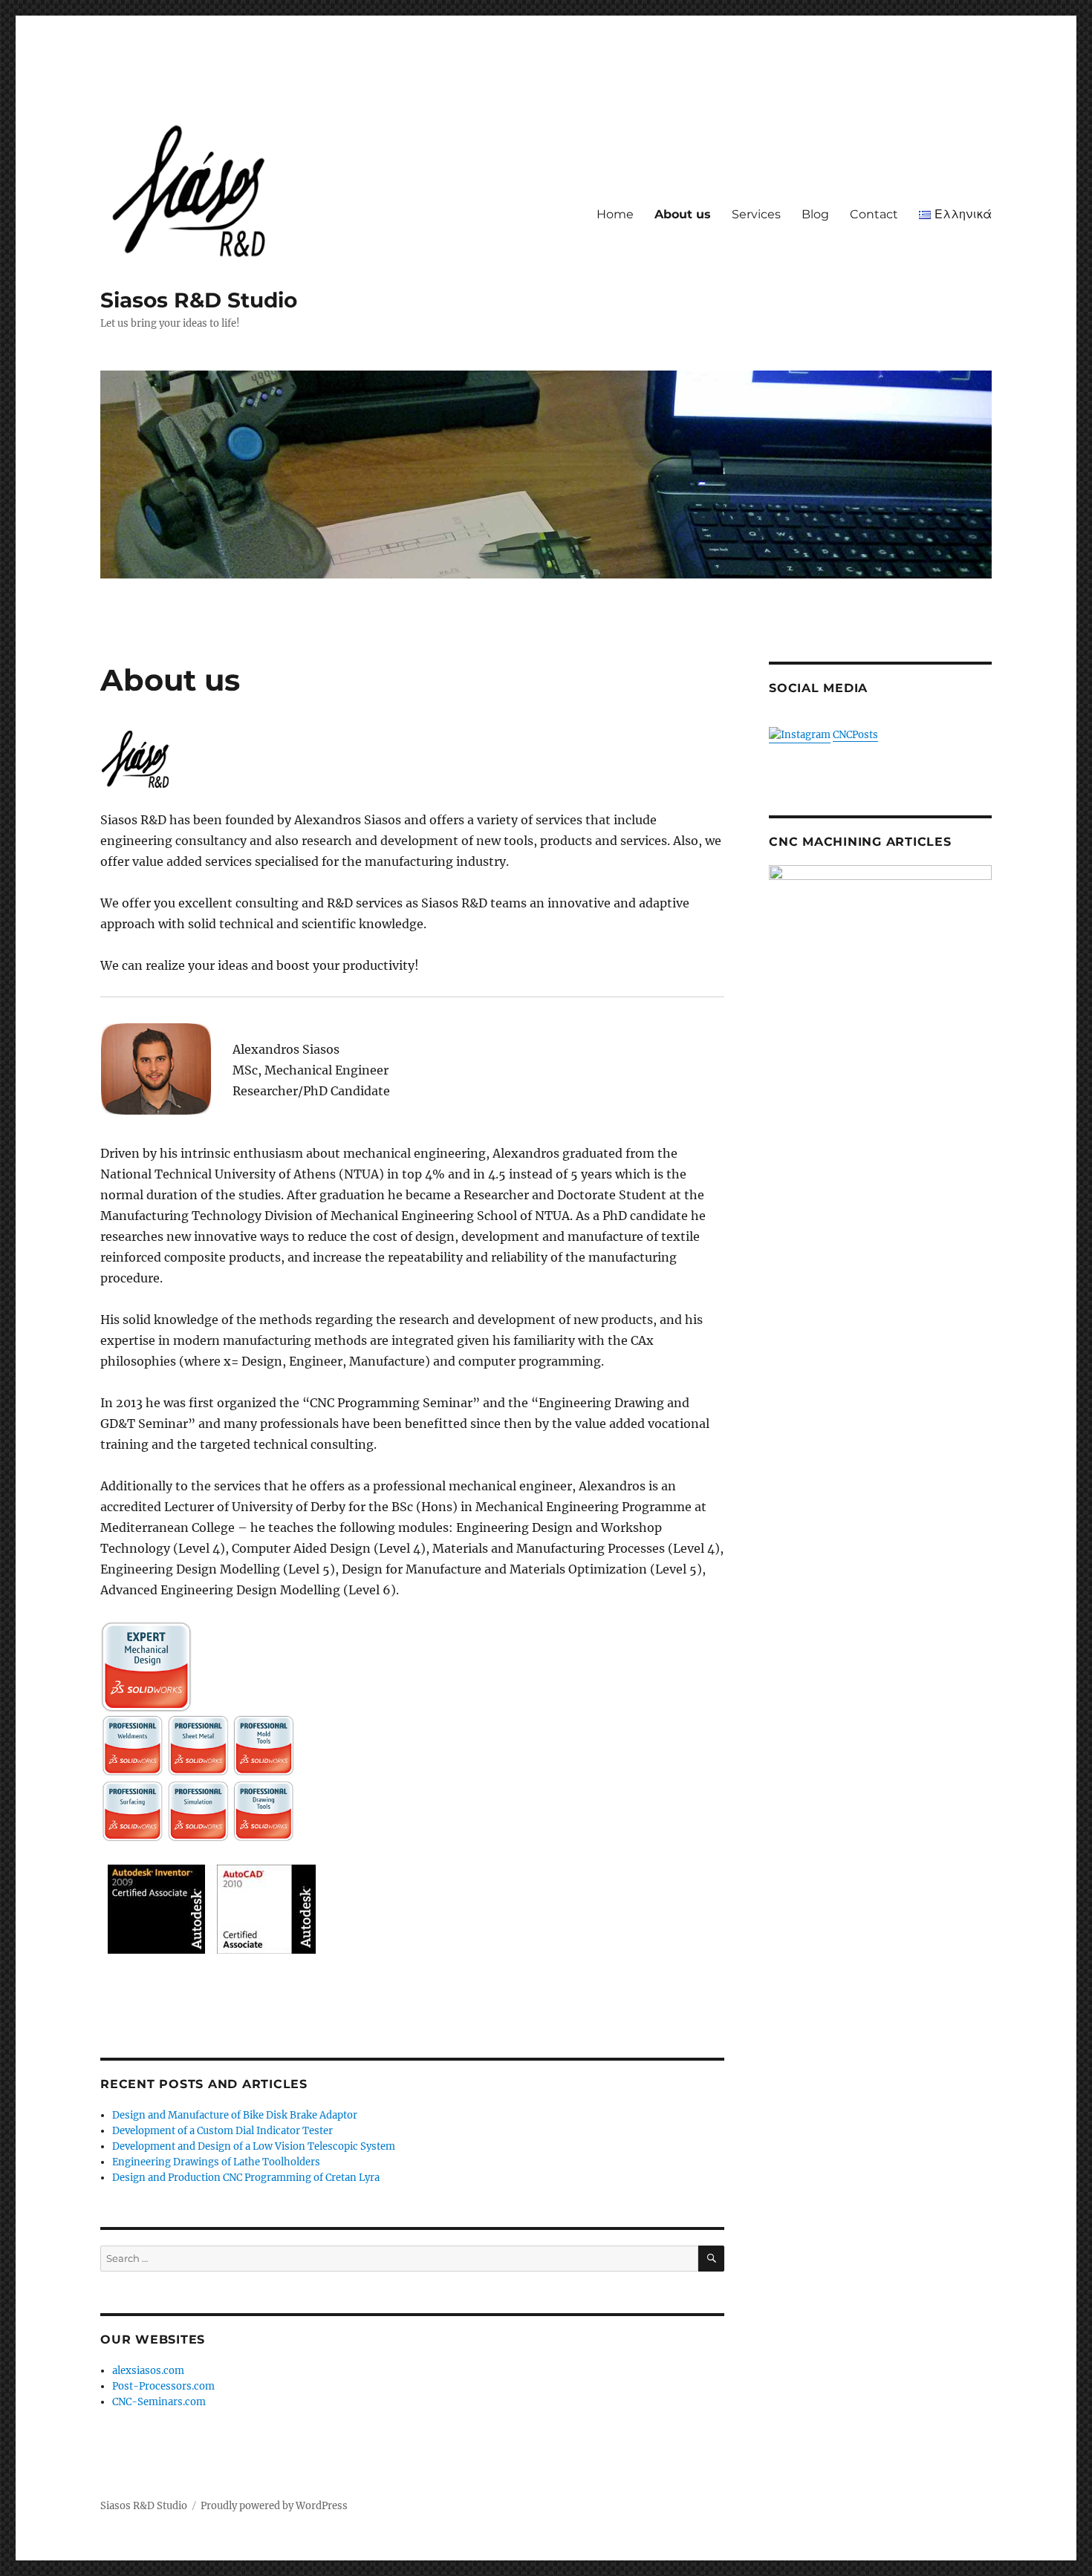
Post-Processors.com (163, 2386)
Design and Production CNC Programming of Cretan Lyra (246, 2178)
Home (615, 214)
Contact (874, 214)
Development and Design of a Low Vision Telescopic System (254, 2146)
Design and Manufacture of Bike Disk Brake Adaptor (235, 2115)
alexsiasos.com (148, 2371)
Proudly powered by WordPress (274, 2506)
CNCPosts (855, 735)
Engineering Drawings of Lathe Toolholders (216, 2162)
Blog (815, 214)
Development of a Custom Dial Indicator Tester (222, 2131)
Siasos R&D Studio (199, 300)
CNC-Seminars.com (159, 2402)
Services (756, 214)
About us (683, 214)
